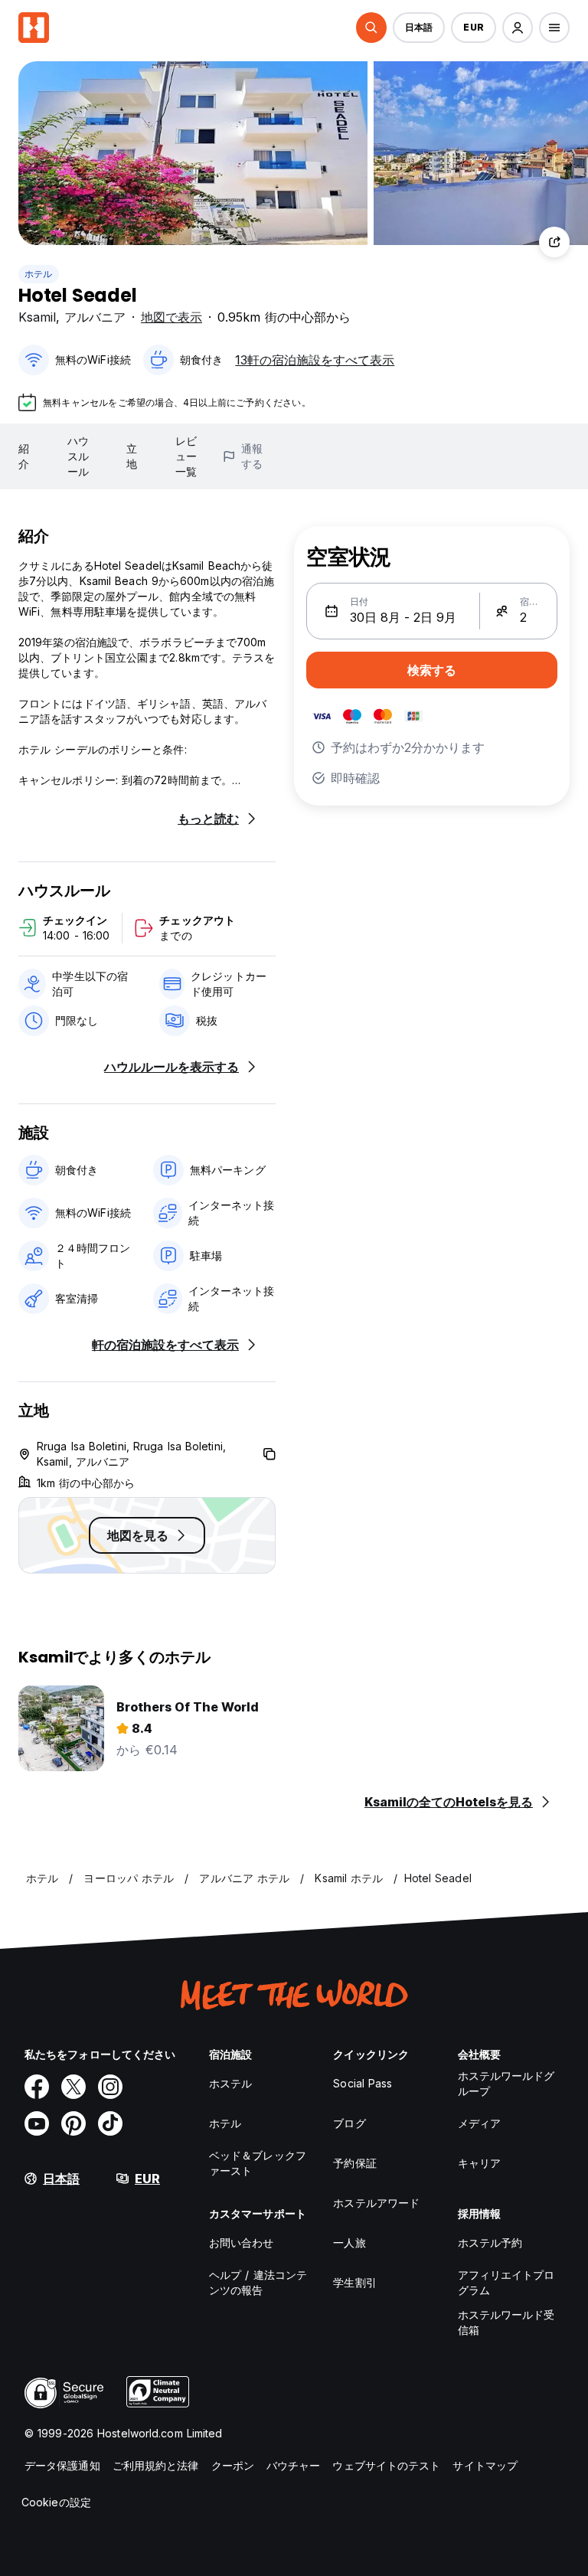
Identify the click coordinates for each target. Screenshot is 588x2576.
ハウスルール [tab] (78, 456)
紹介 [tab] (24, 456)
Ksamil (37, 317)
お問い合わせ (242, 2243)
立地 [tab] (132, 456)
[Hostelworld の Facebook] (37, 2087)
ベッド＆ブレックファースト (258, 2163)
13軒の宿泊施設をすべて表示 (315, 360)
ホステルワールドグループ (506, 2083)
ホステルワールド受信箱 (506, 2322)
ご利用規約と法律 (156, 2465)
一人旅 (349, 2243)
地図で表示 (171, 317)
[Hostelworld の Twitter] (73, 2087)
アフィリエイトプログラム (506, 2282)
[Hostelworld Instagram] (110, 2087)
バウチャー (294, 2465)
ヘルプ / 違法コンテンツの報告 (258, 2282)
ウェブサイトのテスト (386, 2465)
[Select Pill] (371, 28)
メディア (479, 2123)
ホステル (230, 2083)
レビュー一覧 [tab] (186, 456)
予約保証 (354, 2163)
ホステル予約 (490, 2243)
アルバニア (95, 317)
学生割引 (354, 2282)
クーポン (233, 2465)
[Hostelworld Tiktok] (110, 2123)
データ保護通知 (62, 2465)
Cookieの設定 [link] (56, 2502)
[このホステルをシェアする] (554, 242)
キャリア (479, 2163)
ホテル (39, 274)
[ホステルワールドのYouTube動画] (37, 2123)
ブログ (349, 2123)
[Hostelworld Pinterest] (73, 2123)
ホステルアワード (376, 2203)
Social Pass (363, 2083)
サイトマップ (485, 2465)
